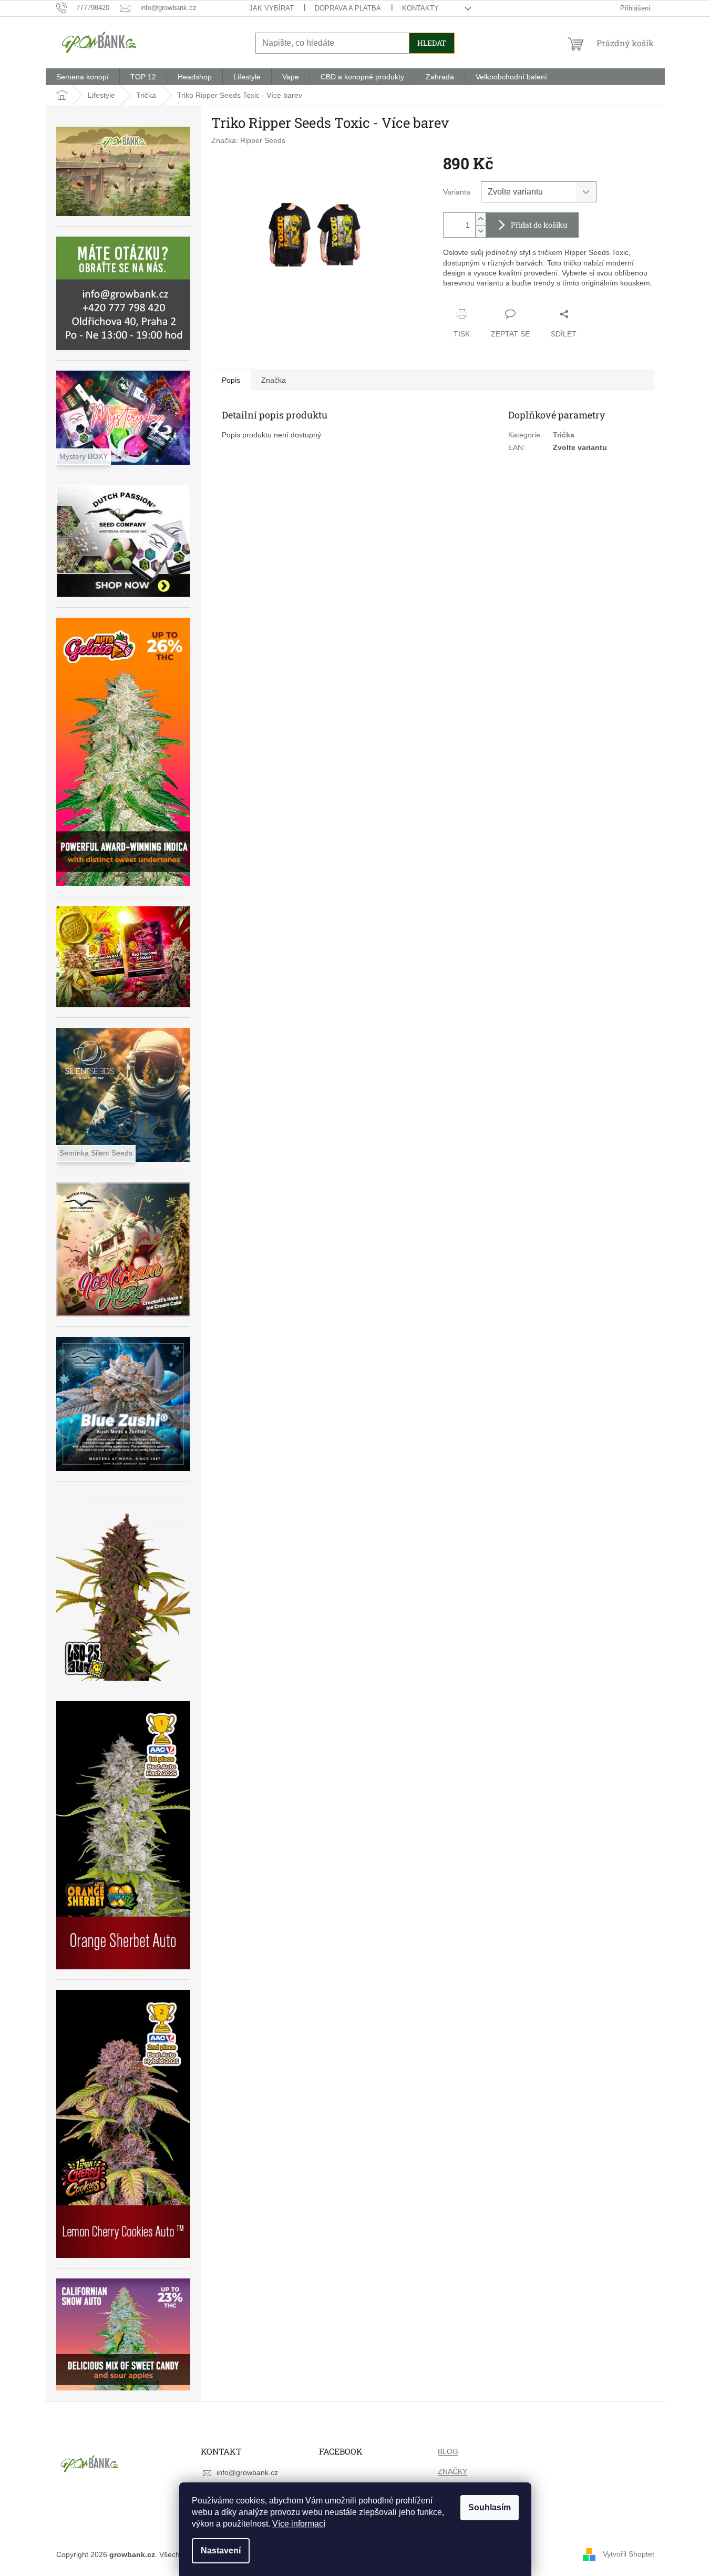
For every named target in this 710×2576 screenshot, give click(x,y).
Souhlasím (490, 2507)
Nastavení (221, 2551)
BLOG (448, 2451)
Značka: (248, 140)
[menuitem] (83, 77)
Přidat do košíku (539, 225)
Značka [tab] (274, 380)
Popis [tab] (231, 380)
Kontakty (420, 8)
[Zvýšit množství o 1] (480, 219)
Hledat (432, 43)
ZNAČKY (452, 2471)
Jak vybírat (271, 8)
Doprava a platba (348, 8)
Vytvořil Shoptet (629, 2554)
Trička (564, 435)
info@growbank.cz (247, 2472)
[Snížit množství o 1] (480, 231)
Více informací (299, 2524)
